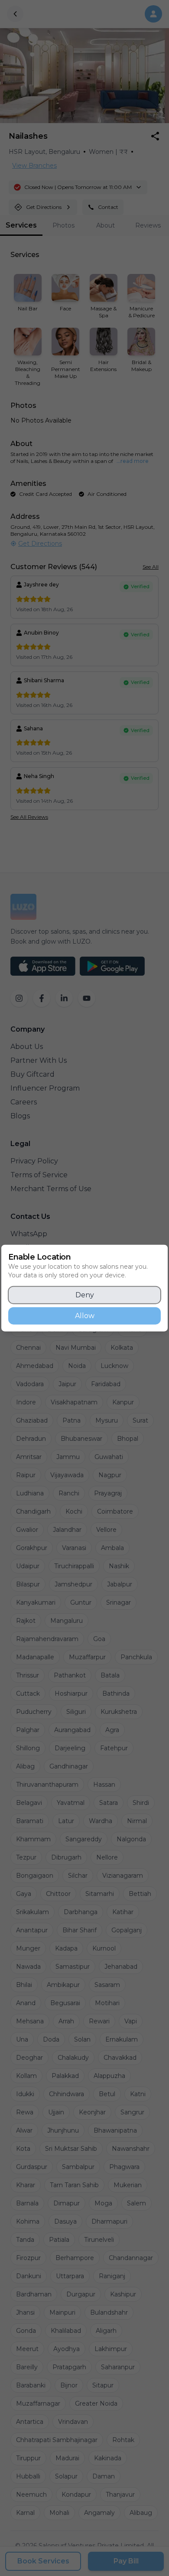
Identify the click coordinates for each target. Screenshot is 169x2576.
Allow (85, 1316)
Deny (85, 1295)
